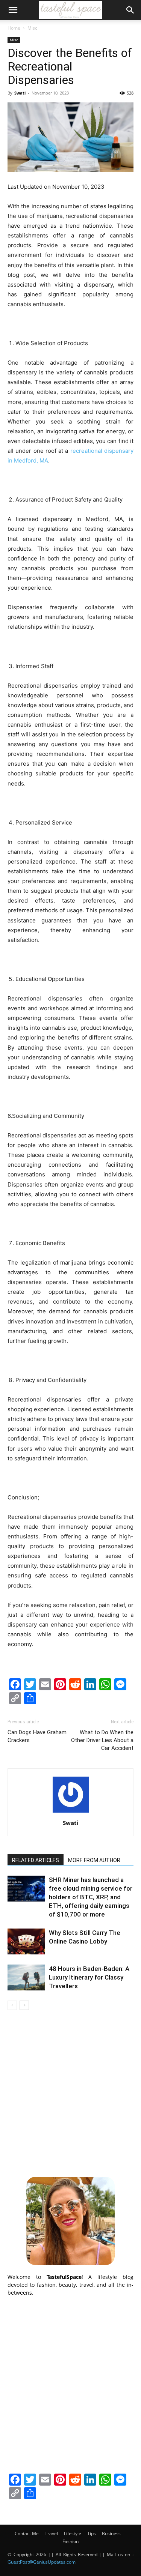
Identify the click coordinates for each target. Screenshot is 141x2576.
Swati (20, 93)
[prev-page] (12, 2005)
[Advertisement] (70, 2092)
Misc (32, 28)
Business (111, 2533)
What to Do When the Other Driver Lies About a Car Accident (102, 1740)
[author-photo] (71, 1812)
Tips (92, 2533)
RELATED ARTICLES (36, 1860)
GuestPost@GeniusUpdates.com (42, 2562)
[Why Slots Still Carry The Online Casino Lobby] (26, 1941)
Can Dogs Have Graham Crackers (37, 1736)
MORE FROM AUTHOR (94, 1860)
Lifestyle (73, 2533)
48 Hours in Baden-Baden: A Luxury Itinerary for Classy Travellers (89, 1977)
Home (14, 28)
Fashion (70, 2541)
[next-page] (24, 2005)
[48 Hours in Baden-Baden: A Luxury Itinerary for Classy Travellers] (26, 1977)
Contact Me (27, 2533)
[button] (13, 10)
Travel (51, 2533)
